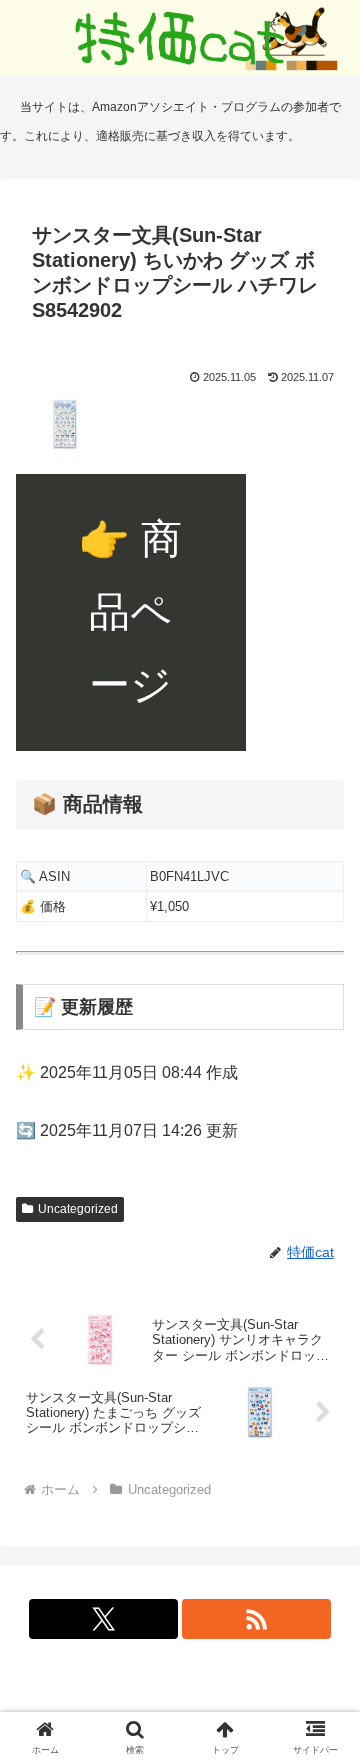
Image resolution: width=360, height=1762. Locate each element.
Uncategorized (78, 1209)
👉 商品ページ (130, 612)
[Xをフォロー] (104, 1619)
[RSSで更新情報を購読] (257, 1619)
